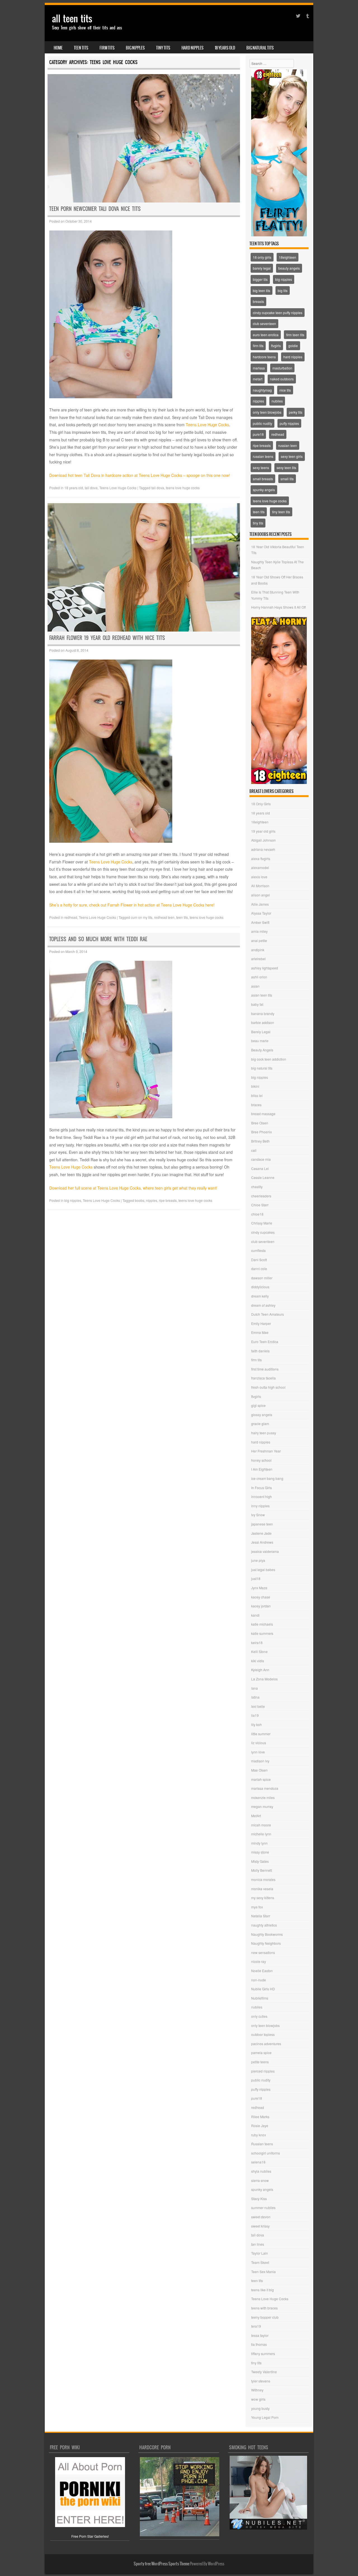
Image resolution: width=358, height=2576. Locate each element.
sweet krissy (260, 2226)
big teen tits (262, 290)
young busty (260, 2408)
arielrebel (258, 959)
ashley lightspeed (265, 968)
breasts (258, 301)
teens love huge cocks (183, 488)
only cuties (259, 2016)
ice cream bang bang (267, 1478)
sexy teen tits (286, 468)
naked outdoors (282, 379)
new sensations (263, 1952)
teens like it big (262, 2290)
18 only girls (262, 257)
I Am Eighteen (262, 1469)
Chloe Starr (260, 1205)
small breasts (263, 479)
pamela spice (261, 2053)
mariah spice (261, 1779)
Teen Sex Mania (263, 2272)
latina (255, 1697)
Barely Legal (261, 1032)
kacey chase (261, 1597)
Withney (257, 2390)
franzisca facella (263, 1378)
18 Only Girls (261, 804)
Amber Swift (260, 922)
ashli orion (259, 977)
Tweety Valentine (264, 2372)
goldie (293, 346)
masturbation (282, 368)
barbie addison (263, 1022)
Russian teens (262, 2144)
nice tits (285, 390)
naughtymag (262, 390)
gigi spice (258, 1405)
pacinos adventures (266, 2044)
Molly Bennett (262, 1870)
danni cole (259, 1269)
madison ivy (260, 1761)
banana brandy (263, 1013)
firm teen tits (295, 335)
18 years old (225, 48)
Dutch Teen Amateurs (268, 1314)
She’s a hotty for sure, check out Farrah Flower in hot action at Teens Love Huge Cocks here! (132, 905)
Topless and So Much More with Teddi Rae (98, 939)
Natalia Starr (261, 1916)
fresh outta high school (268, 1387)
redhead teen (164, 917)
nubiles (277, 401)
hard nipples (193, 48)
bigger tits (260, 279)
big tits (283, 290)
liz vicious (259, 1743)
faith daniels (260, 1351)
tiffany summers (263, 2354)
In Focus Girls (262, 1488)
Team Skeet (260, 2262)
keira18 (257, 1643)
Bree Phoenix (262, 1132)
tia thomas (259, 2344)
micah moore (261, 1825)
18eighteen (288, 257)
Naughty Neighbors (266, 1943)
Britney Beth (260, 1141)
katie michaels (262, 1624)
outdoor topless (263, 2034)
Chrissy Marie (262, 1223)
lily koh (256, 1724)
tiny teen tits (281, 512)
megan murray (262, 1806)
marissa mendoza (265, 1788)
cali (254, 1150)
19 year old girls (263, 831)
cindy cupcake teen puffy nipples (278, 313)
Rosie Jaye (260, 2126)
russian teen (288, 445)
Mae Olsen (259, 1770)
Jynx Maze (259, 1588)
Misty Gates (260, 1861)
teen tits (81, 48)
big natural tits (260, 48)
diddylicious (260, 1287)
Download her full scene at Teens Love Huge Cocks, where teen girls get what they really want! (133, 1188)
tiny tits (163, 48)
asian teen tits (262, 995)
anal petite (259, 940)
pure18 (258, 434)
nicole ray (259, 1961)
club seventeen (264, 323)
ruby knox (259, 2135)
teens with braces (264, 2308)
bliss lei (257, 1095)
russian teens (263, 456)
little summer (261, 1734)
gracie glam (260, 1424)
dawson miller (262, 1278)
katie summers (262, 1633)
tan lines (258, 2244)
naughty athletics (264, 1925)
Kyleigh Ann (260, 1670)
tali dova (91, 488)
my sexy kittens (263, 1898)
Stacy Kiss (259, 2199)
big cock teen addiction (269, 1059)
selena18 (258, 2162)
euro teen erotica (266, 335)
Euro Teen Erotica (265, 1342)
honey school (261, 1460)
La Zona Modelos (264, 1679)
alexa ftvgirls (261, 859)
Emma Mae (260, 1332)
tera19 (256, 2326)
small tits (287, 479)
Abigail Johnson (263, 840)
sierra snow (260, 2180)
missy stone (260, 1852)
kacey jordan (261, 1606)
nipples (152, 1200)
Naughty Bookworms (267, 1934)
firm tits (107, 48)
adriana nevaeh (263, 849)
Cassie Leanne (263, 1177)
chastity (257, 1187)
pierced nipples (263, 2071)
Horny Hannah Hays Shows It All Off (278, 607)
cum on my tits (142, 917)
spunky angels (264, 490)
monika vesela (262, 1889)
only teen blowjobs (267, 412)
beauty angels (289, 268)
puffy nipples (289, 423)
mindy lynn (259, 1843)
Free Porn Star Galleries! (90, 2536)
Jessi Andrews (262, 1542)
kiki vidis (258, 1661)
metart (258, 379)
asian (255, 986)
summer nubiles (263, 2208)
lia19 (255, 1715)
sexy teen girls (292, 456)
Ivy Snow (258, 1515)
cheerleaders (261, 1196)
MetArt (256, 1816)
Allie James (260, 904)
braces (256, 1105)
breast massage (263, 1114)
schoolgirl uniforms (266, 2153)
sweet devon (261, 2217)
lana (255, 1688)
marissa (259, 368)
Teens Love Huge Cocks (207, 425)
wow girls (258, 2399)
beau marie (260, 1041)
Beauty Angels (262, 1050)
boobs (140, 1200)
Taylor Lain (260, 2253)
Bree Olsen (260, 1123)
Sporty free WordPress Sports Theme (162, 2564)
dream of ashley (263, 1305)
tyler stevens (261, 2381)
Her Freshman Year (266, 1451)
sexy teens (261, 468)
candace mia (261, 1159)
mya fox (257, 1907)
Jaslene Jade (261, 1533)
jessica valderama (265, 1551)
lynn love (258, 1752)
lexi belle (258, 1706)
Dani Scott (259, 1260)
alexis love (259, 877)
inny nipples (260, 1506)
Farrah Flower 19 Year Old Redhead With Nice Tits (107, 638)
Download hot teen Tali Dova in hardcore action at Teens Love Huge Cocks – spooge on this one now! (140, 475)
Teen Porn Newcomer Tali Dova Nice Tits (95, 209)
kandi (255, 1615)
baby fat (257, 1004)
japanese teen (262, 1524)
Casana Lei (260, 1168)
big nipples (135, 48)
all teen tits (72, 19)
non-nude (259, 1980)
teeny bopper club (265, 2317)
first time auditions (265, 1369)
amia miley (259, 931)
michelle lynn (261, 1834)
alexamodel (260, 867)
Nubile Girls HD (263, 1989)
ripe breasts (168, 1200)
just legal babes (263, 1570)
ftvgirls (276, 346)
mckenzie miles (263, 1797)
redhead (71, 917)
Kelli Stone (259, 1651)
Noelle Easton (262, 1971)
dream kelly (260, 1296)
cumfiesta (258, 1250)
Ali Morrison (260, 886)
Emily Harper (261, 1323)
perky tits (296, 412)
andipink (258, 950)
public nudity (262, 423)
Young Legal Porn (265, 2417)
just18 (256, 1578)
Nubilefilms (260, 1998)
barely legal (262, 268)
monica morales (263, 1879)
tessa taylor (260, 2335)
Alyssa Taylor (261, 913)
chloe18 (257, 1214)
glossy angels (262, 1415)
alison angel (261, 895)
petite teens (260, 2062)
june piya (258, 1560)
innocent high (262, 1497)
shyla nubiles (261, 2171)
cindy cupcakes (263, 1232)
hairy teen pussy (264, 1433)
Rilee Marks (260, 2117)
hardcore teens (264, 357)
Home (58, 48)
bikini (255, 1086)
